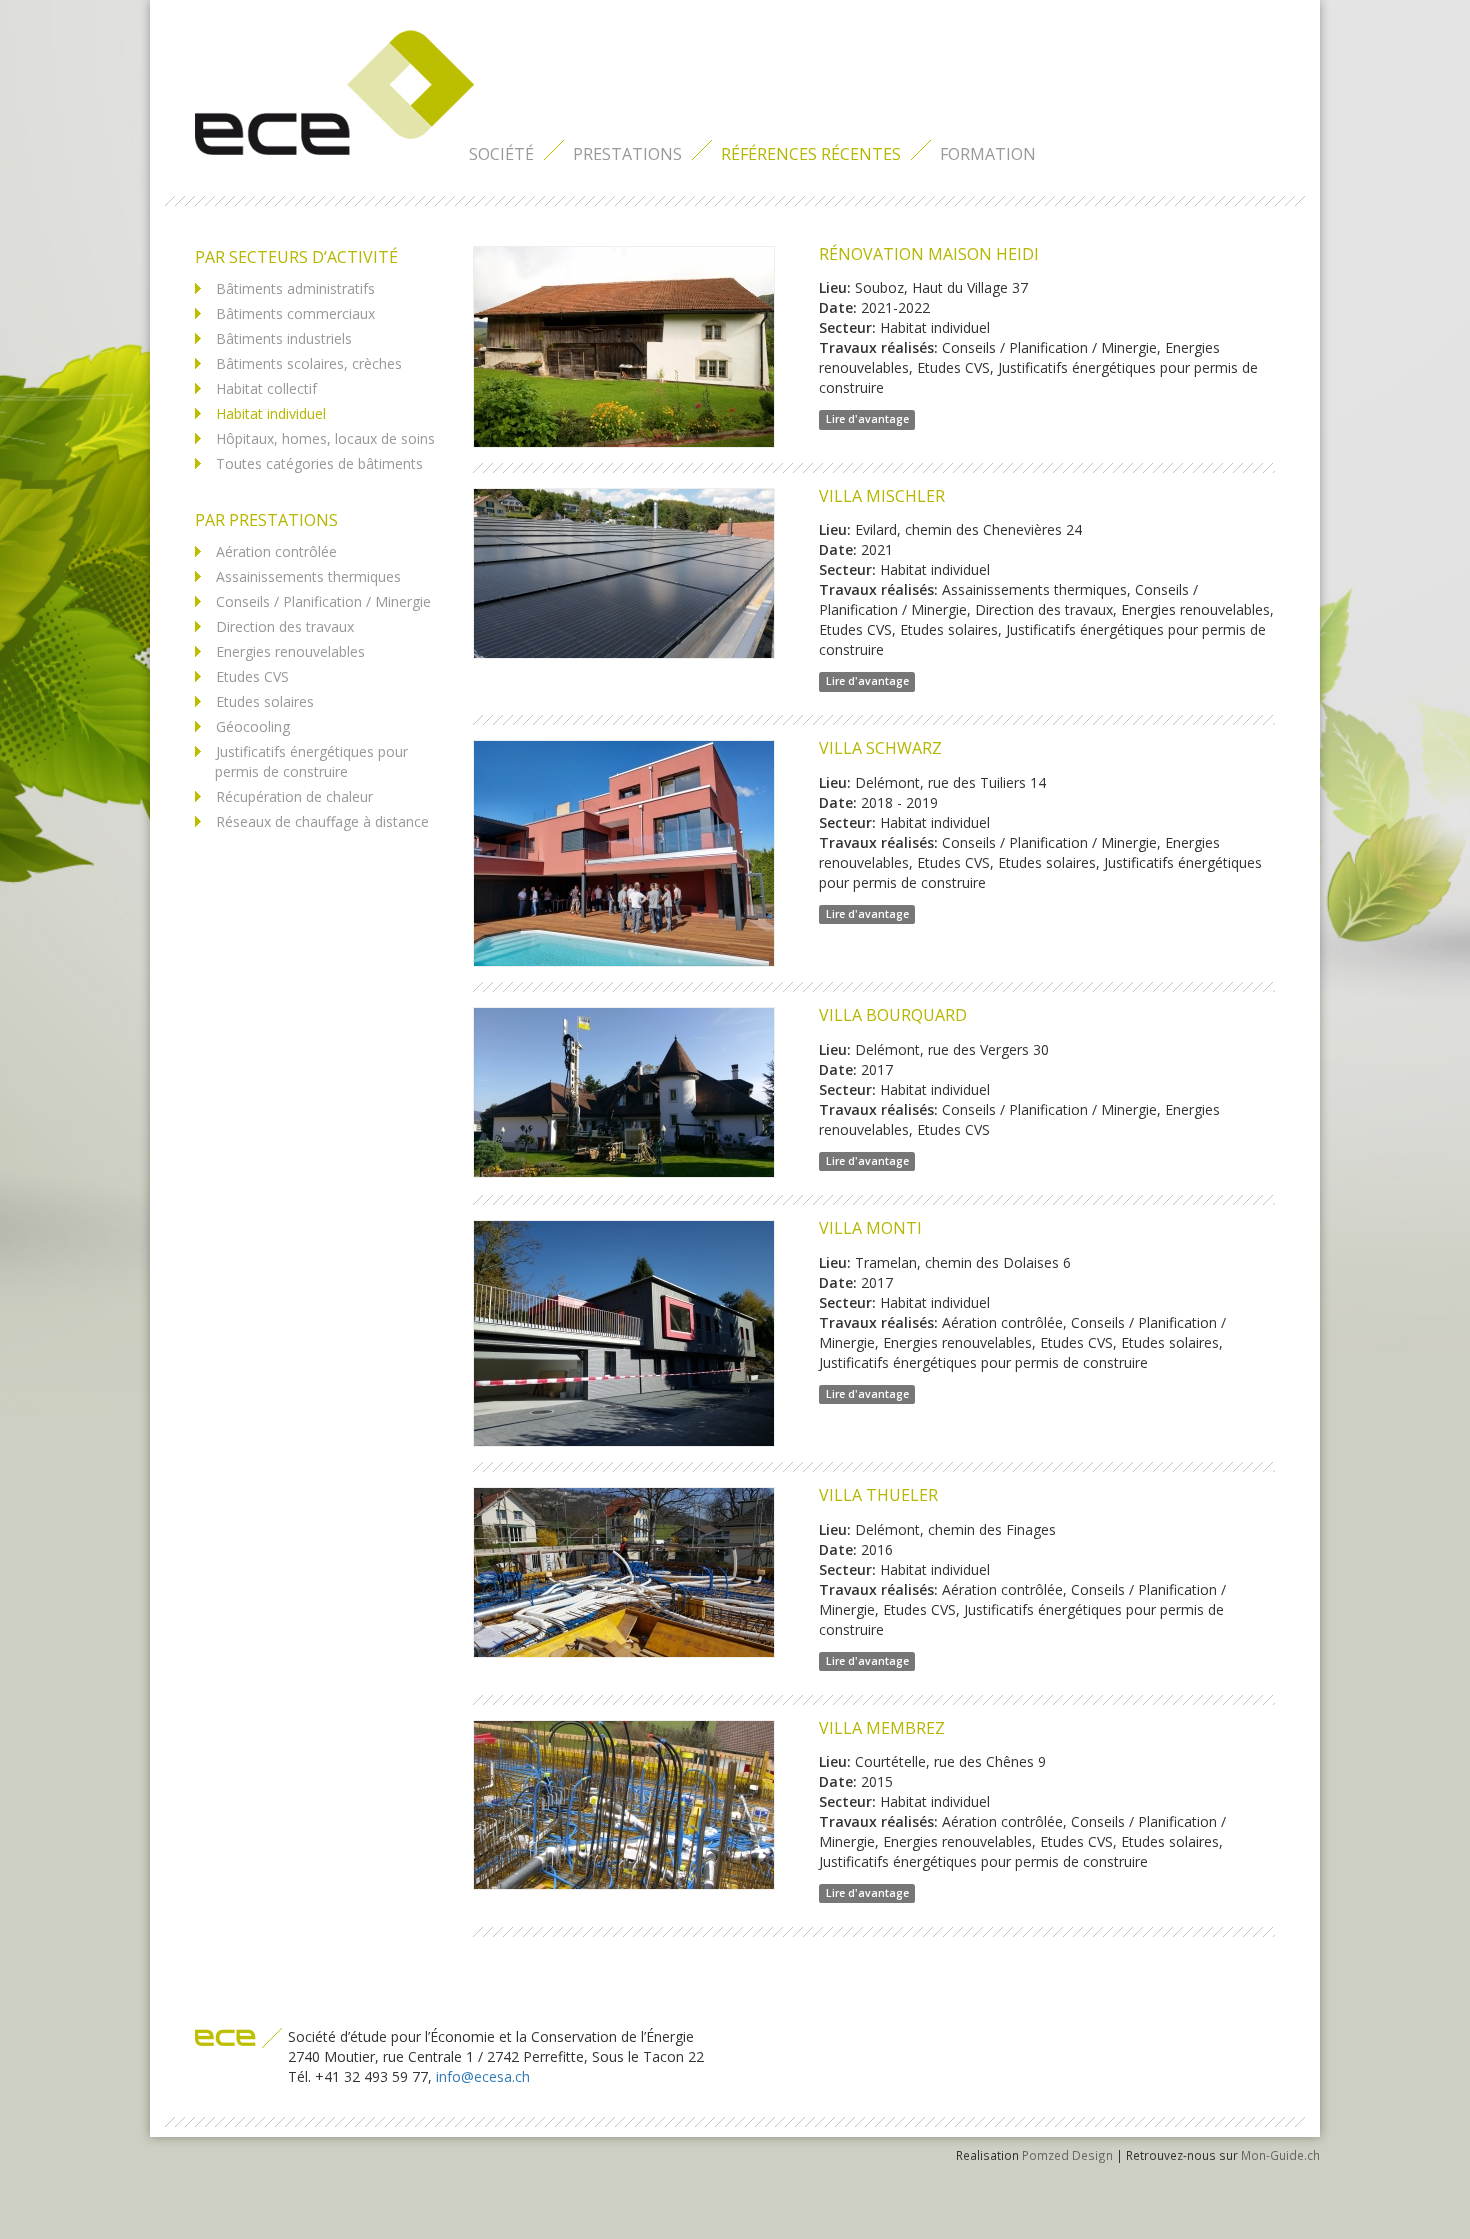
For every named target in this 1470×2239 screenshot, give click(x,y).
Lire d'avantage (867, 419)
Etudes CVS (252, 676)
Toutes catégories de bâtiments (319, 463)
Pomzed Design (1067, 2155)
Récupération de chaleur (294, 796)
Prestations (627, 154)
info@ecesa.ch (483, 2076)
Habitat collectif (266, 388)
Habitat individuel (271, 413)
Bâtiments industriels (284, 338)
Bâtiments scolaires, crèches (309, 363)
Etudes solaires (265, 701)
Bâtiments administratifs (295, 288)
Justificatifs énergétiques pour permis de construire (311, 761)
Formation (988, 154)
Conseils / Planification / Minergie (323, 601)
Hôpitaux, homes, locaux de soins (325, 438)
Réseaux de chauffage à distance (322, 821)
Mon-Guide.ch (1280, 2155)
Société (501, 154)
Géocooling (253, 726)
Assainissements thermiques (308, 576)
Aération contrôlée (276, 551)
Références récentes (811, 154)
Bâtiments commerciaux (295, 313)
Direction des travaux (285, 626)
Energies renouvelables (290, 651)
